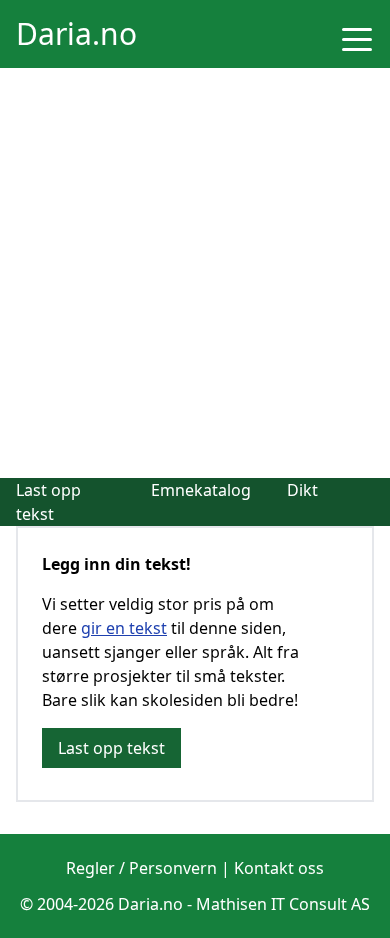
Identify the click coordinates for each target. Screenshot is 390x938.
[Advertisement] (195, 273)
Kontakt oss (279, 868)
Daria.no (76, 33)
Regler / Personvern (141, 868)
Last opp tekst (111, 748)
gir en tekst (124, 628)
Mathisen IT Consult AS (283, 904)
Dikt (302, 490)
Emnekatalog (201, 490)
